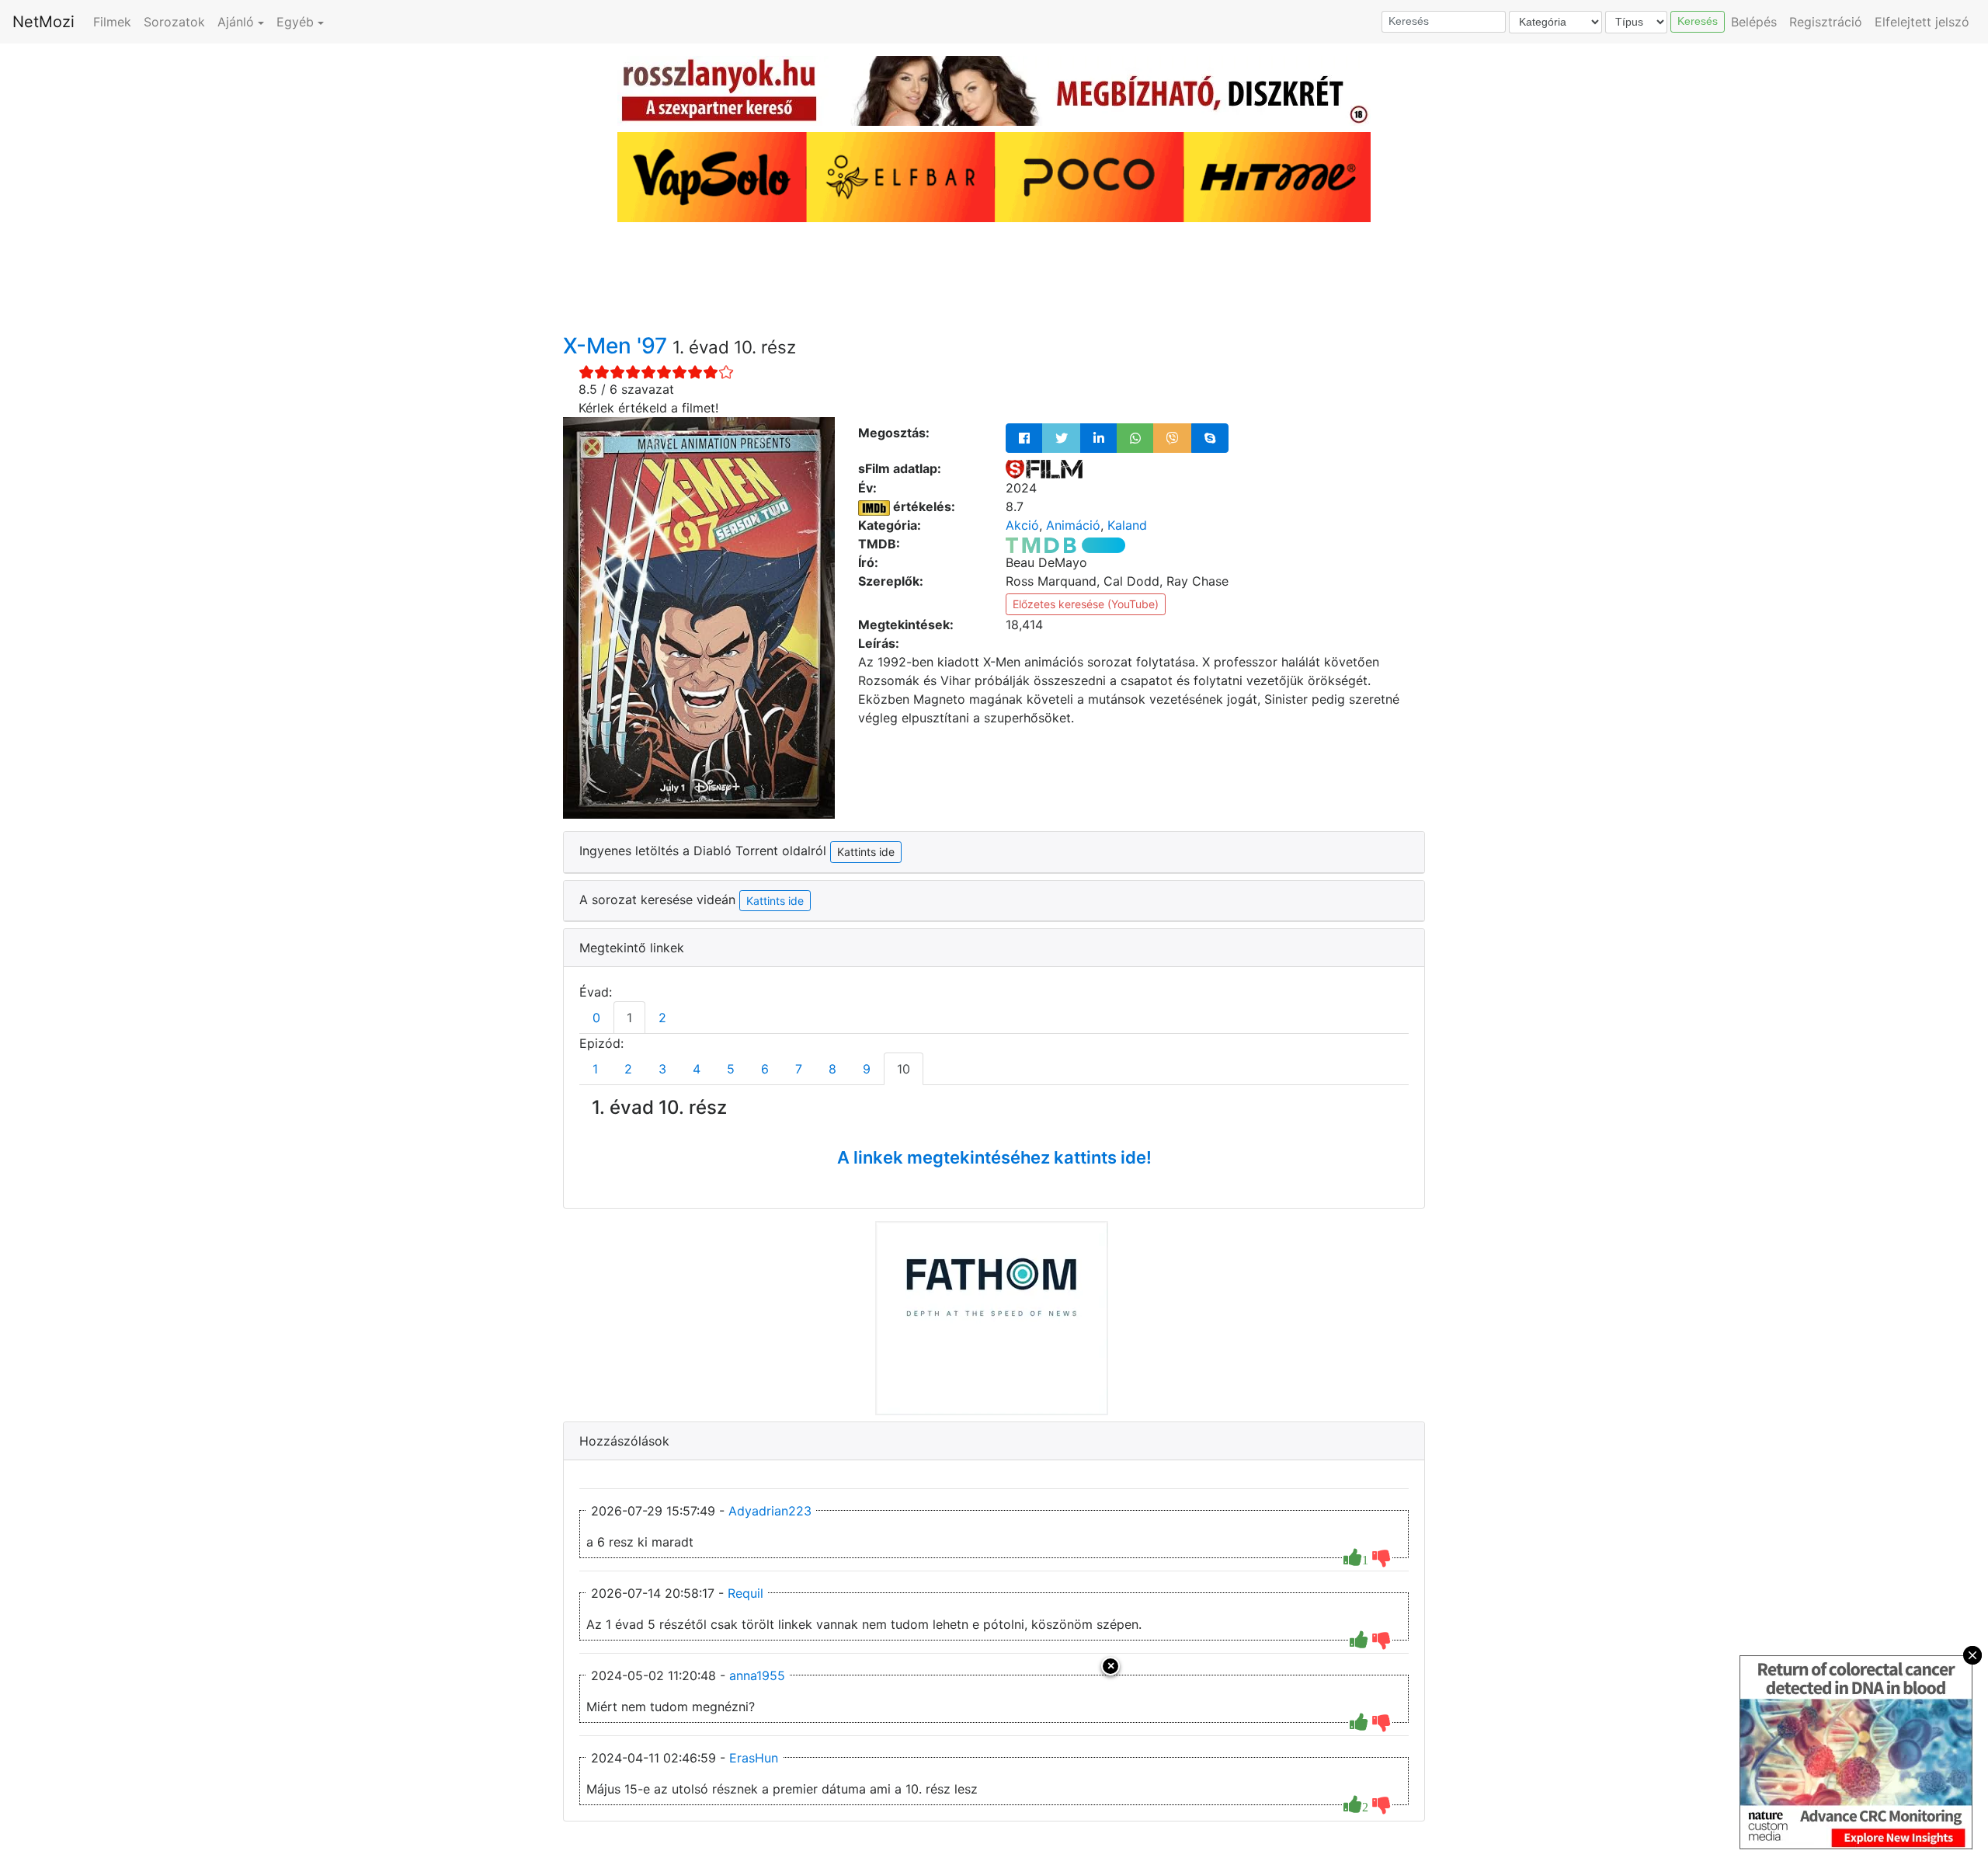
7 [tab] (799, 1069)
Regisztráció (1826, 22)
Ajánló (236, 22)
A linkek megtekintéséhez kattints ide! (994, 1157)
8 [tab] (832, 1069)
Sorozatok (174, 22)
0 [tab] (596, 1018)
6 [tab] (765, 1069)
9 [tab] (867, 1069)
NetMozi (43, 22)
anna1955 (757, 1675)
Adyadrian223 (770, 1511)
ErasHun (754, 1758)
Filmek (112, 22)
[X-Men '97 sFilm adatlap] (1044, 468)
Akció (1022, 525)
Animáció (1073, 525)
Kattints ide (775, 901)
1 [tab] (629, 1018)
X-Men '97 (618, 346)
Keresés (1698, 21)
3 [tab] (662, 1069)
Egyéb (295, 22)
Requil (745, 1593)
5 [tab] (731, 1069)
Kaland (1127, 525)
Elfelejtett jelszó (1922, 22)
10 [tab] (904, 1069)
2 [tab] (662, 1018)
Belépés (1754, 22)
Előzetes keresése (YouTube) (1086, 604)
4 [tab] (697, 1069)
